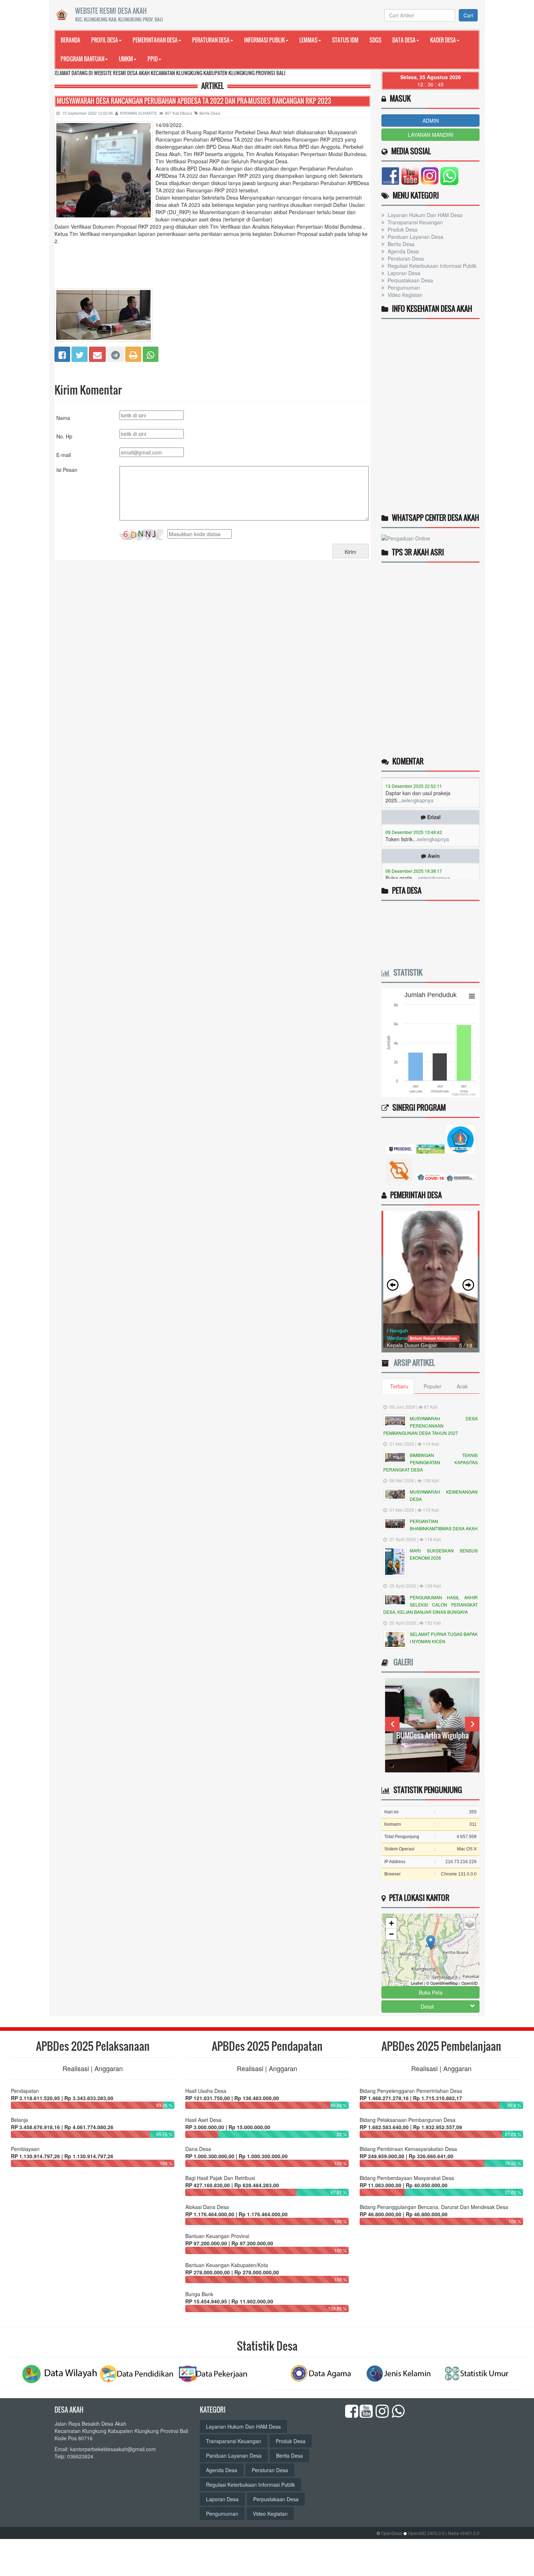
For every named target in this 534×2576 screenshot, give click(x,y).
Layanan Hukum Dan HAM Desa (424, 215)
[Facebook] (62, 354)
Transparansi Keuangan (414, 222)
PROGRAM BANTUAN (82, 59)
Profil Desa (105, 40)
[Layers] (470, 1923)
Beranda (70, 40)
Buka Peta (431, 1992)
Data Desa (404, 40)
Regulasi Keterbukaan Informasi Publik (431, 266)
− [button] (391, 1934)
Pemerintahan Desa (155, 40)
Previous (392, 1724)
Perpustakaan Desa (410, 280)
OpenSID (470, 1983)
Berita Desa (210, 113)
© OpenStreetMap (442, 1983)
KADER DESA (443, 40)
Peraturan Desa (211, 40)
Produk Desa (402, 229)
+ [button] (391, 1923)
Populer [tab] (432, 1386)
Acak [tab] (462, 1386)
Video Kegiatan (404, 295)
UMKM (126, 59)
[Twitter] (80, 354)
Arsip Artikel (412, 1363)
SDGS (375, 40)
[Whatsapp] (151, 354)
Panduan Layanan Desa (415, 237)
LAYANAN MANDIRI (431, 135)
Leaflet (417, 1983)
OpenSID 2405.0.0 (426, 2533)
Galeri (401, 1662)
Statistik (406, 972)
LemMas (308, 40)
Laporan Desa (403, 273)
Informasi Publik (264, 40)
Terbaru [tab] (399, 1386)
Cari (468, 15)
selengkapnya (433, 804)
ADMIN (431, 121)
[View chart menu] (472, 996)
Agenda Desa (402, 251)
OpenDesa (392, 2533)
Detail (427, 2006)
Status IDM (345, 40)
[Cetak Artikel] (133, 354)
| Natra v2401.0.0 (463, 2533)
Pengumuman (403, 287)
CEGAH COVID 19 (432, 1735)
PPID (153, 59)
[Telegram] (116, 354)
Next (472, 1724)
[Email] (97, 354)
